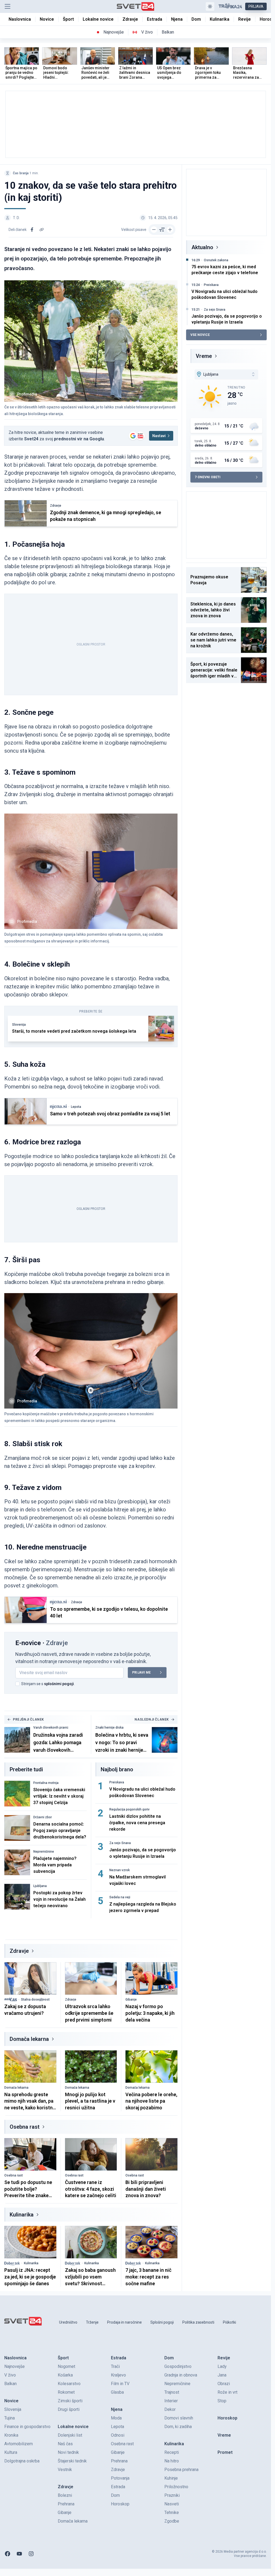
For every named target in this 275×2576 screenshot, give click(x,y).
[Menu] (8, 6)
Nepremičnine (44, 1852)
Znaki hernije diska (109, 1728)
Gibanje (131, 2000)
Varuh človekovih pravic (51, 1728)
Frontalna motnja (46, 1783)
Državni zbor (43, 1817)
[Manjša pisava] (154, 230)
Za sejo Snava (120, 1843)
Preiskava (117, 1782)
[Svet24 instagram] (31, 2554)
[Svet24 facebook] (8, 2554)
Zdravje (56, 506)
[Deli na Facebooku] (32, 230)
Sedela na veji (120, 1897)
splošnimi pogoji (59, 1684)
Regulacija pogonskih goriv (129, 1809)
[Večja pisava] (170, 230)
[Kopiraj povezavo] (42, 230)
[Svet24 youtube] (19, 2554)
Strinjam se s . (48, 1684)
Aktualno (202, 247)
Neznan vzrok (120, 1870)
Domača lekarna (29, 2039)
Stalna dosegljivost (35, 2000)
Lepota (76, 1107)
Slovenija (19, 1025)
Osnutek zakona (216, 260)
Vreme (204, 356)
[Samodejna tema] (210, 6)
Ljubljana (40, 1886)
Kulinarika (22, 2215)
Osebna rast (25, 2127)
